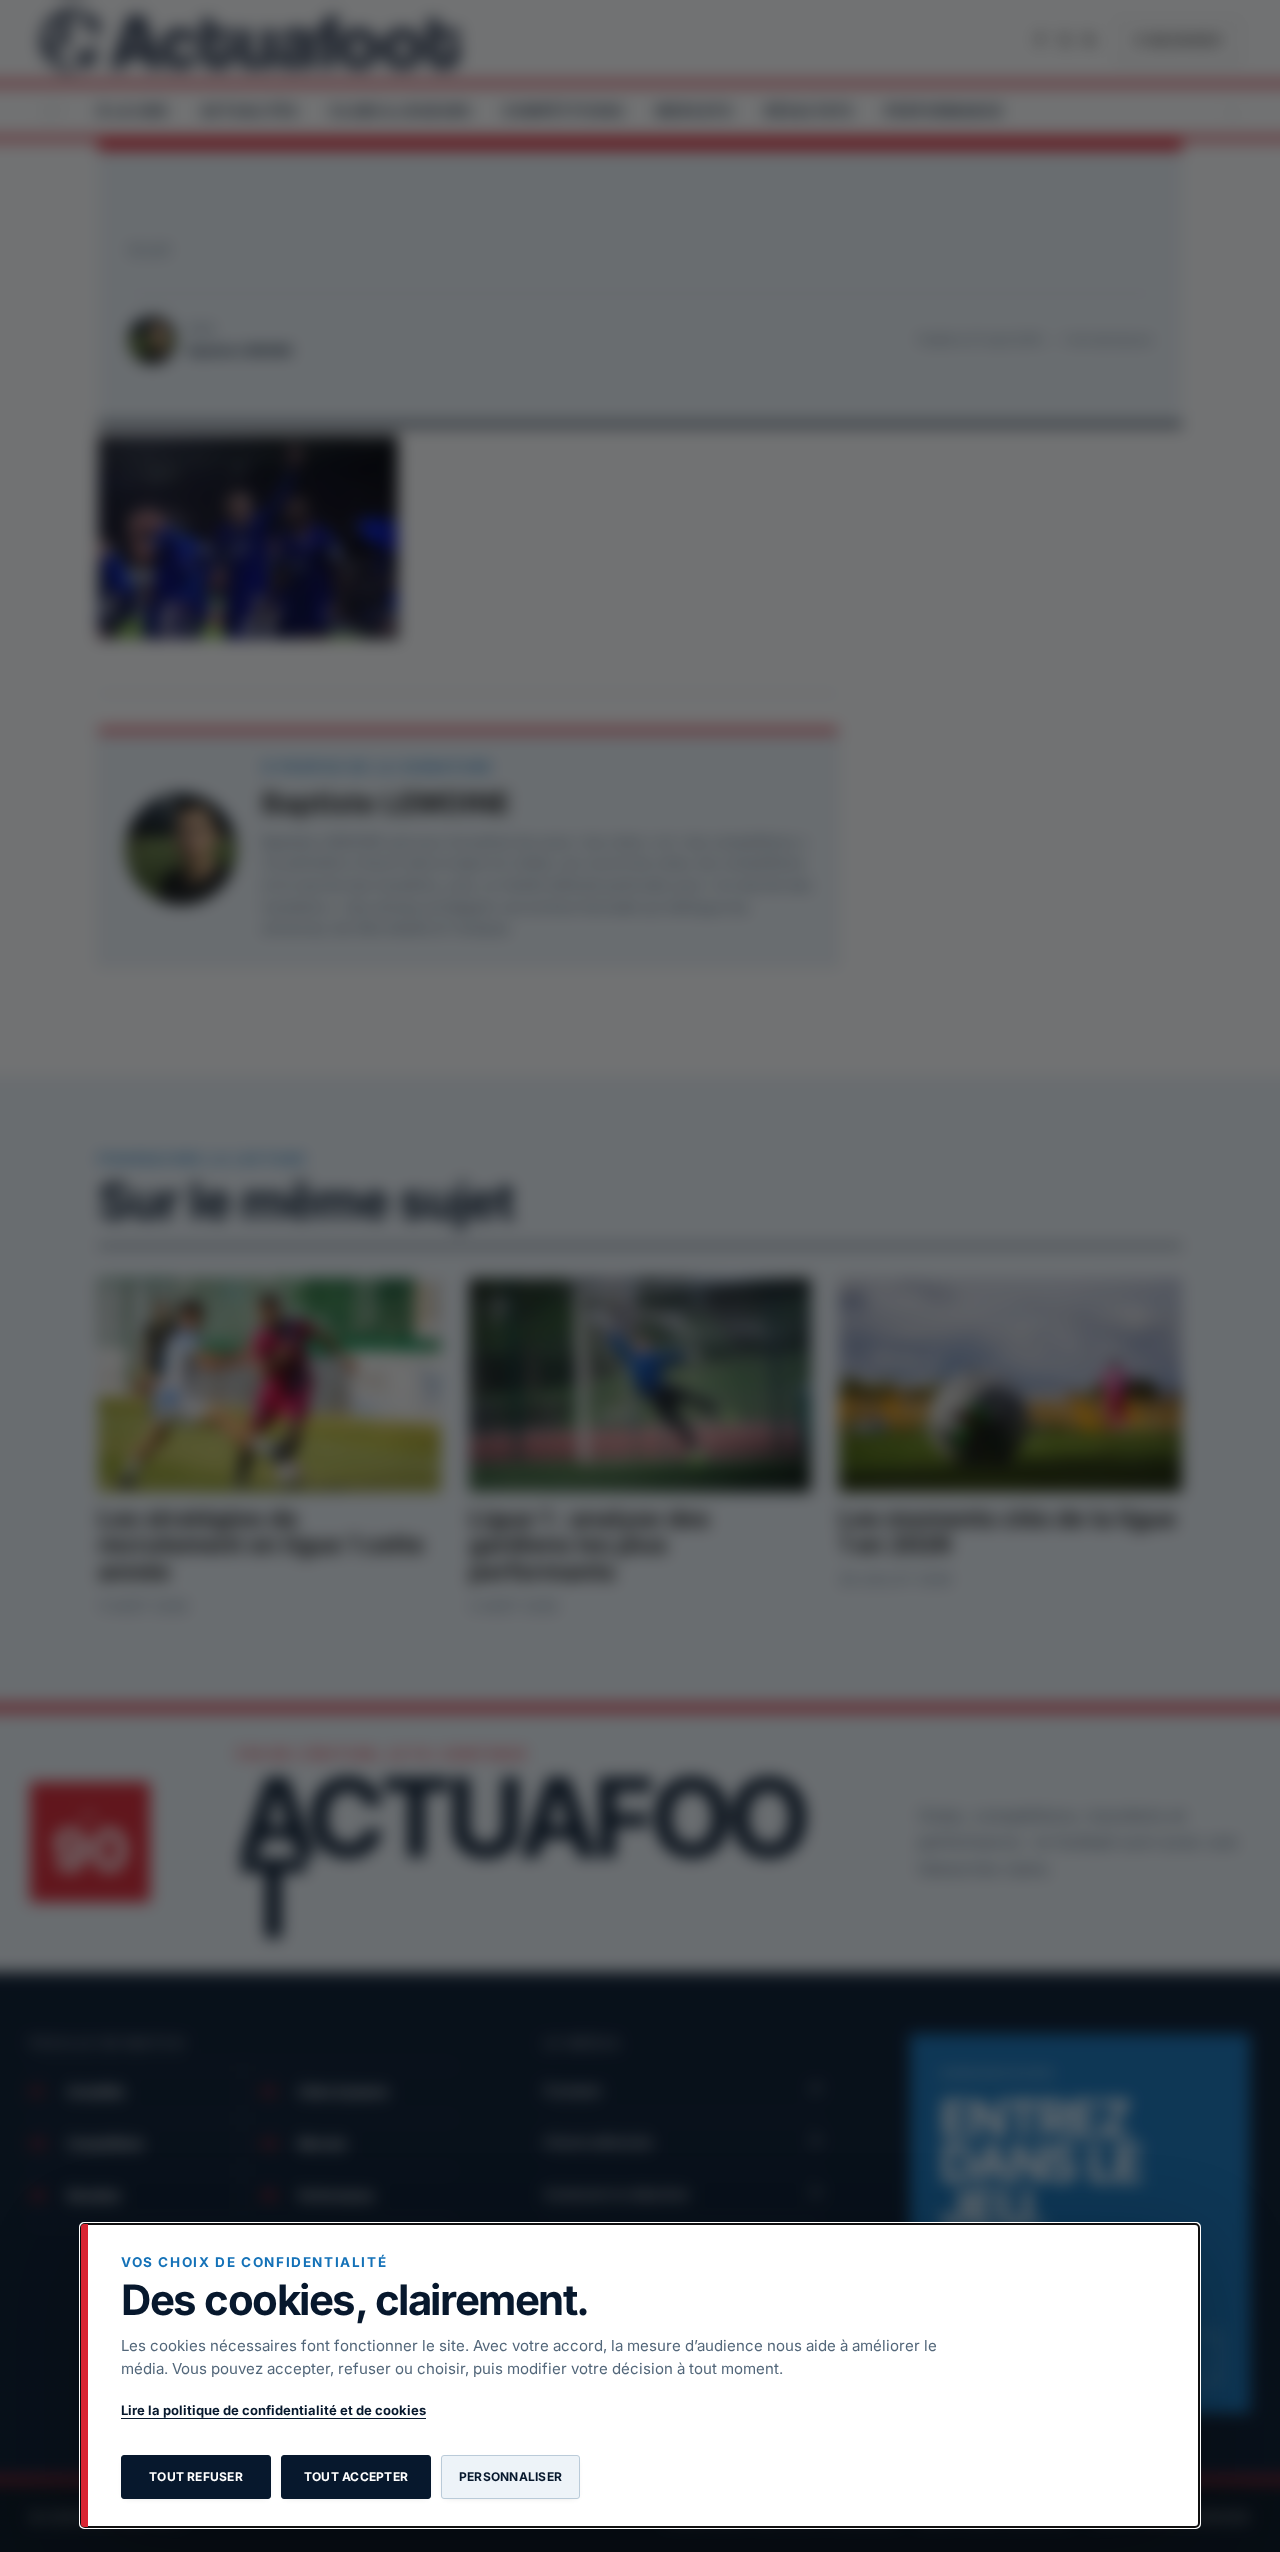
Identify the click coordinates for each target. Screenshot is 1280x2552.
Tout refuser (196, 2476)
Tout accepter (356, 2476)
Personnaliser (510, 2476)
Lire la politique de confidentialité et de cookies (273, 2410)
